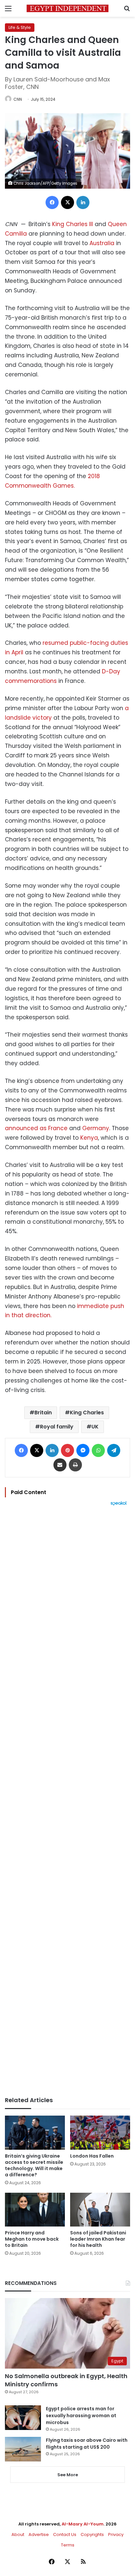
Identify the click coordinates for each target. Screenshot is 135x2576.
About (18, 2534)
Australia (102, 243)
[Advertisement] (67, 1801)
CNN (18, 99)
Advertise (39, 2534)
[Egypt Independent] (67, 8)
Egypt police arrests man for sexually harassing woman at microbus (81, 2416)
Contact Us (65, 2534)
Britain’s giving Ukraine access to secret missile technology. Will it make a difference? (34, 2165)
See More (68, 2475)
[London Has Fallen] (100, 2133)
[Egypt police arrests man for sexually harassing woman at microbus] (23, 2418)
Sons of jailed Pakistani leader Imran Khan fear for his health (98, 2239)
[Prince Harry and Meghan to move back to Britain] (35, 2210)
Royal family (57, 1427)
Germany (96, 1128)
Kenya (89, 1138)
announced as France (36, 1128)
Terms (68, 2545)
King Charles (87, 1413)
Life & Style (20, 27)
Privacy (116, 2534)
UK (95, 1427)
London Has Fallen (92, 2156)
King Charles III (73, 224)
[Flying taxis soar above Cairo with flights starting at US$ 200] (23, 2449)
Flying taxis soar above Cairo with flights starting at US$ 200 (87, 2444)
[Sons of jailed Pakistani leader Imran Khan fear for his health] (100, 2210)
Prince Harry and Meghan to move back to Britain (32, 2239)
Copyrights (92, 2534)
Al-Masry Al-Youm (83, 2524)
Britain (43, 1413)
